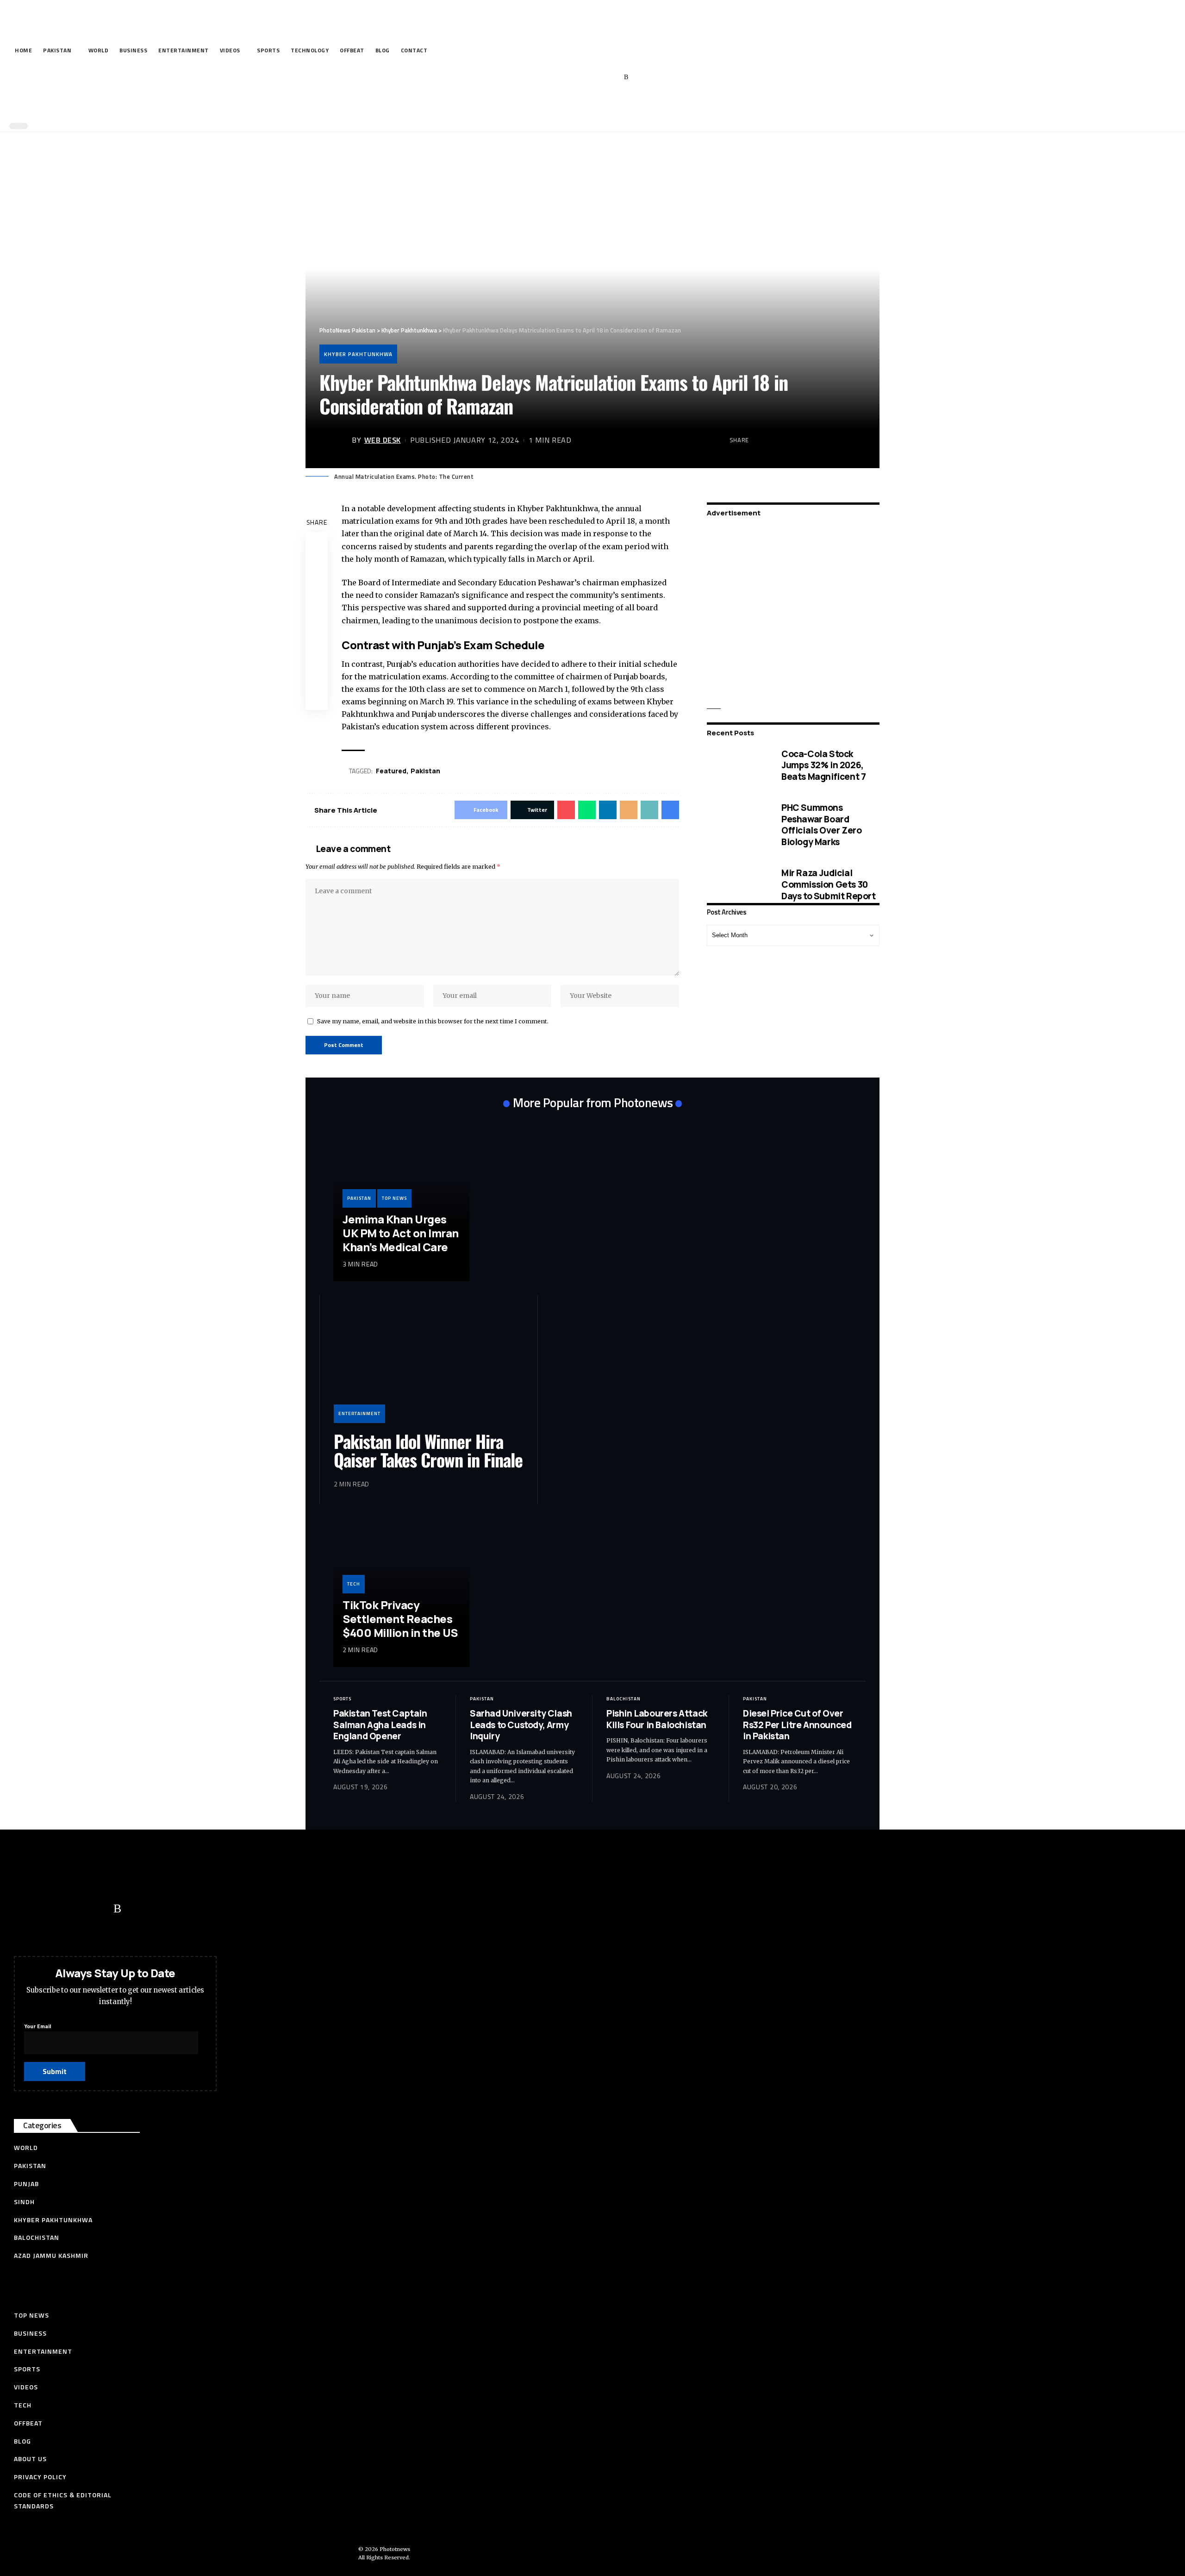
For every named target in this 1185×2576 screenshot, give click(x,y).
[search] (590, 106)
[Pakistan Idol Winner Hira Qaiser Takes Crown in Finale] (429, 1366)
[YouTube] (583, 77)
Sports (342, 1699)
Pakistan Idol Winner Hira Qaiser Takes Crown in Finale (428, 1450)
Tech (354, 1584)
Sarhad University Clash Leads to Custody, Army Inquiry (521, 1725)
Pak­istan (425, 771)
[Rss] (626, 77)
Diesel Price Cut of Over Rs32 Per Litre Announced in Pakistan (797, 1725)
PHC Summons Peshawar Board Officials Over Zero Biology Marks (821, 825)
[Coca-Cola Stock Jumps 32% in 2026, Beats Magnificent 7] (737, 765)
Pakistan (359, 1198)
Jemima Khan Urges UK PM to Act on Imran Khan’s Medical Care (401, 1233)
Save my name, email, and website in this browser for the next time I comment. (433, 1021)
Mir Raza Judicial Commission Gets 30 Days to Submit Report (829, 884)
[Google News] (598, 77)
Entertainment (359, 1413)
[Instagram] (612, 77)
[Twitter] (569, 77)
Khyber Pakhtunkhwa (358, 354)
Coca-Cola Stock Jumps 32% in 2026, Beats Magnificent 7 (823, 765)
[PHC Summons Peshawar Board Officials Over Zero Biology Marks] (737, 825)
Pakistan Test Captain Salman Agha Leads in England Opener (380, 1725)
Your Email (37, 2026)
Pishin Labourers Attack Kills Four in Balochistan (657, 1719)
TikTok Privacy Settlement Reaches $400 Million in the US (400, 1619)
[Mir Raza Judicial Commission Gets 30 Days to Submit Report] (737, 884)
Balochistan (624, 1699)
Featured (391, 771)
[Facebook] (555, 77)
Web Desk (383, 440)
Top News (394, 1198)
